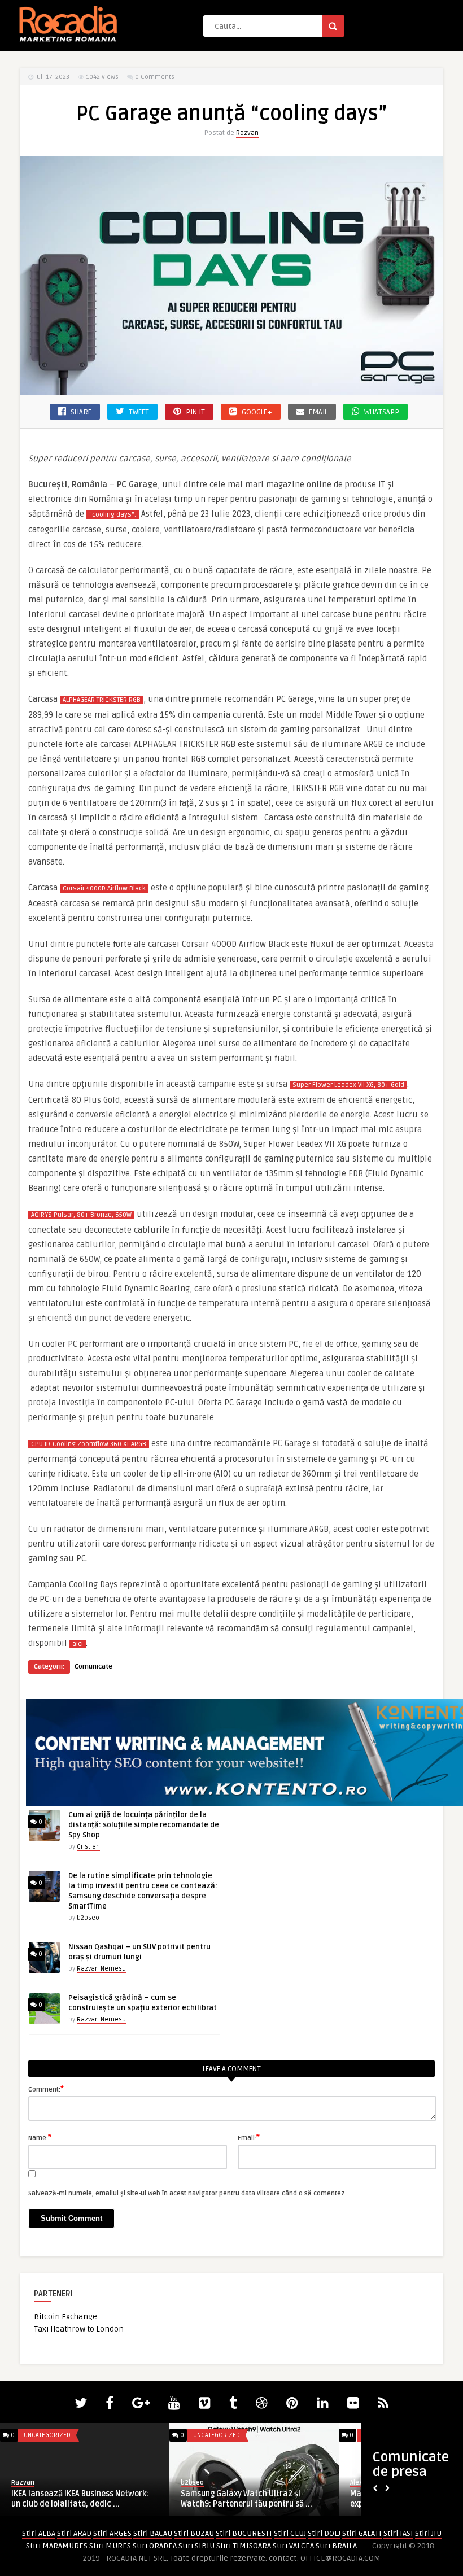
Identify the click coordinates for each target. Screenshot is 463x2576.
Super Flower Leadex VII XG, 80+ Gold (348, 1085)
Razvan (247, 133)
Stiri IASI (398, 2533)
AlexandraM (29, 2483)
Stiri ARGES (112, 2533)
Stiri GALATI (362, 2533)
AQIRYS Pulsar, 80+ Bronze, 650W (81, 1215)
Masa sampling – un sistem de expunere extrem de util (67, 2499)
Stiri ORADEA (155, 2546)
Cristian (88, 1847)
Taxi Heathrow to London (79, 2329)
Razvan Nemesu (101, 1969)
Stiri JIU (428, 2533)
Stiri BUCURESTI (244, 2533)
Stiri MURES (110, 2546)
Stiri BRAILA (336, 2546)
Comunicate (93, 1667)
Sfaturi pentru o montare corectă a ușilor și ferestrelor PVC (246, 2499)
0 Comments (155, 77)
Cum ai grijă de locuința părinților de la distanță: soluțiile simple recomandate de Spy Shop (144, 1825)
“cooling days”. (113, 515)
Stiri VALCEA (293, 2546)
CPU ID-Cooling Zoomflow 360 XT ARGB (89, 1444)
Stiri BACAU (153, 2533)
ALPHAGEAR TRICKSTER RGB (102, 700)
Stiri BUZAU (194, 2533)
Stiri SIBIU (196, 2546)
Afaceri (35, 2435)
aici (78, 1644)
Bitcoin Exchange (65, 2317)
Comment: (46, 2089)
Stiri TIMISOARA (244, 2546)
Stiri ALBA (39, 2533)
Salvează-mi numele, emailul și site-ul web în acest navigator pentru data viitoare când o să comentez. (187, 2193)
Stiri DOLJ (324, 2533)
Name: (40, 2137)
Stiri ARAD (74, 2533)
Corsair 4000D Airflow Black (104, 888)
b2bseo (88, 1918)
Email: (249, 2137)
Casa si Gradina (217, 2435)
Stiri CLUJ (290, 2533)
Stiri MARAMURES (57, 2546)
